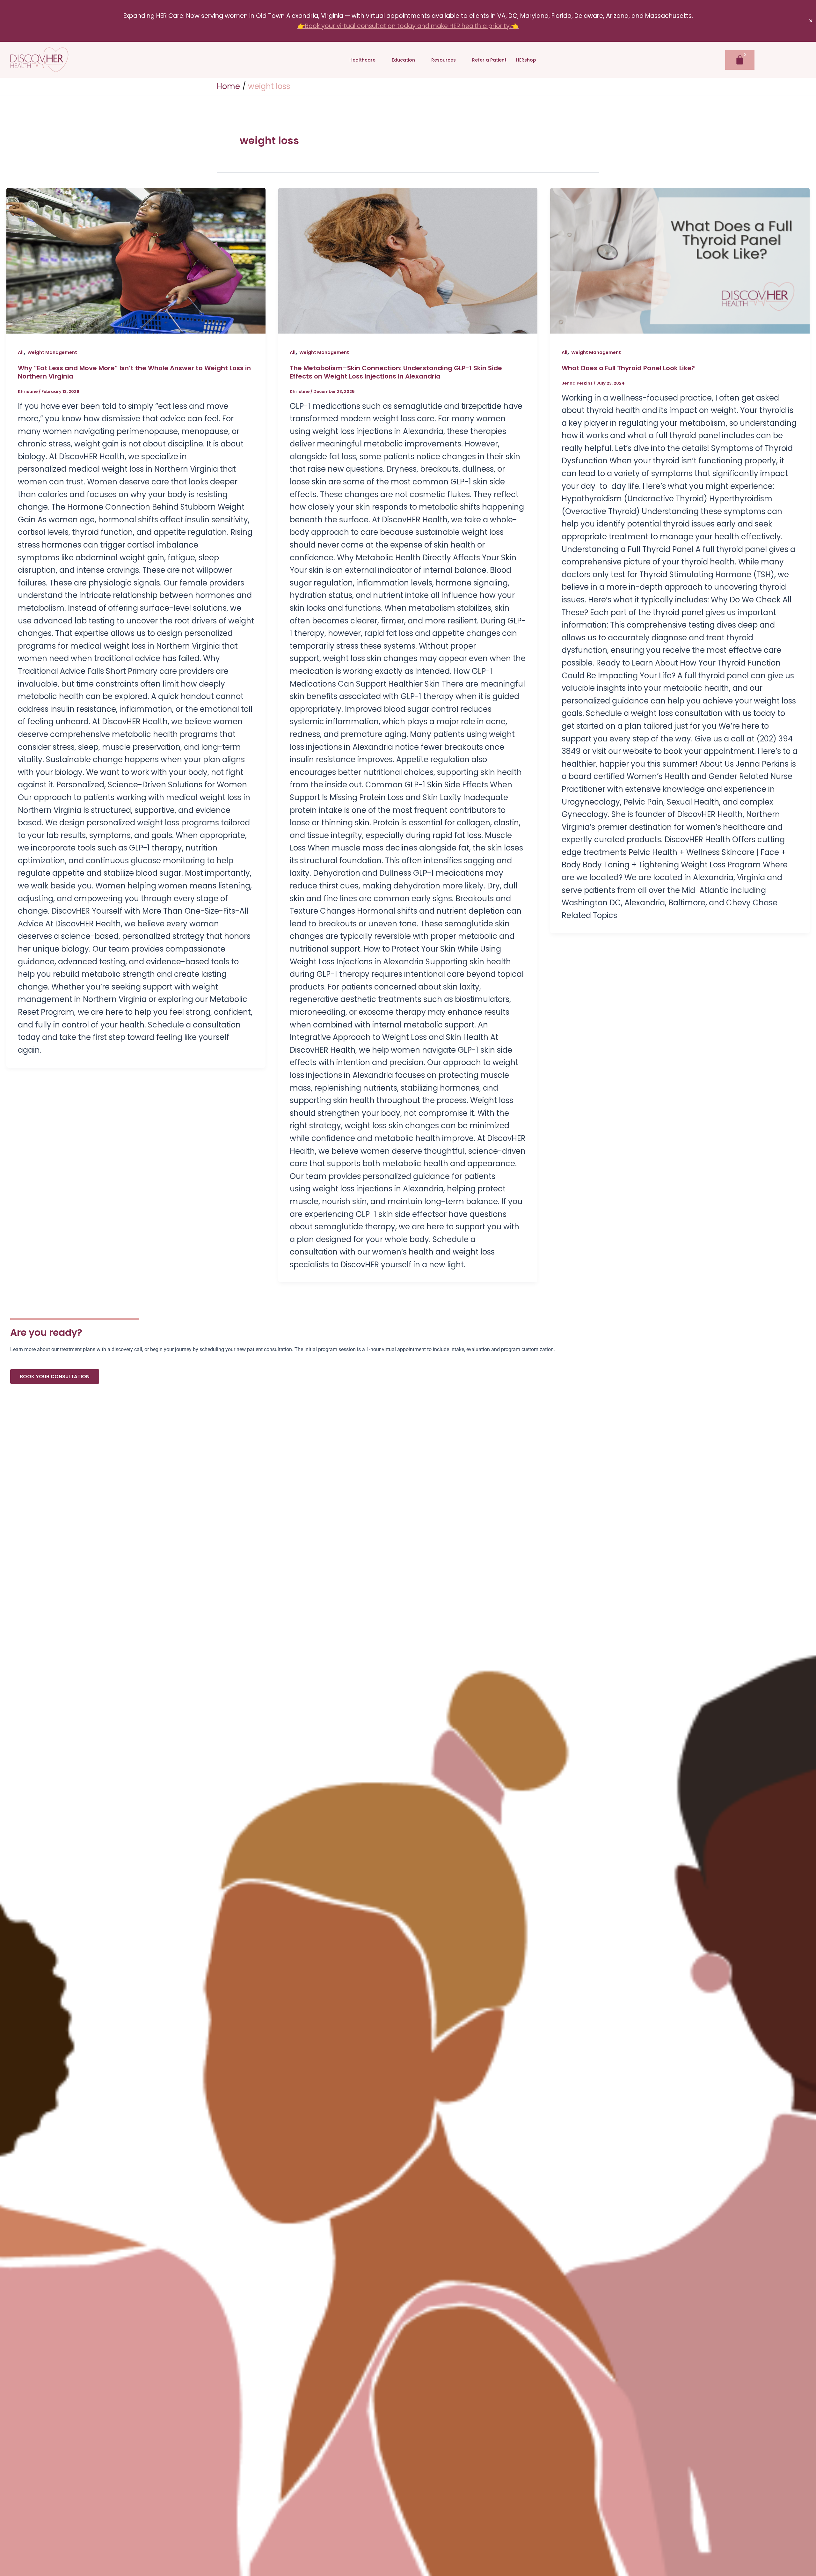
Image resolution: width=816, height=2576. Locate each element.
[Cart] (740, 60)
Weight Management (52, 352)
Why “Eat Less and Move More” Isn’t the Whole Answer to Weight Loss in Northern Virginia (134, 372)
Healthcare (362, 60)
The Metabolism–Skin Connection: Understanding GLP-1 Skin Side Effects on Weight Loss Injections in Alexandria (396, 372)
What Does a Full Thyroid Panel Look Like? (628, 368)
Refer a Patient (489, 60)
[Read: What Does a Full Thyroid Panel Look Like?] (680, 261)
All (21, 352)
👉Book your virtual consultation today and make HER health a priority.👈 (408, 26)
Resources (444, 60)
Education (403, 60)
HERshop (526, 60)
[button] (366, 60)
